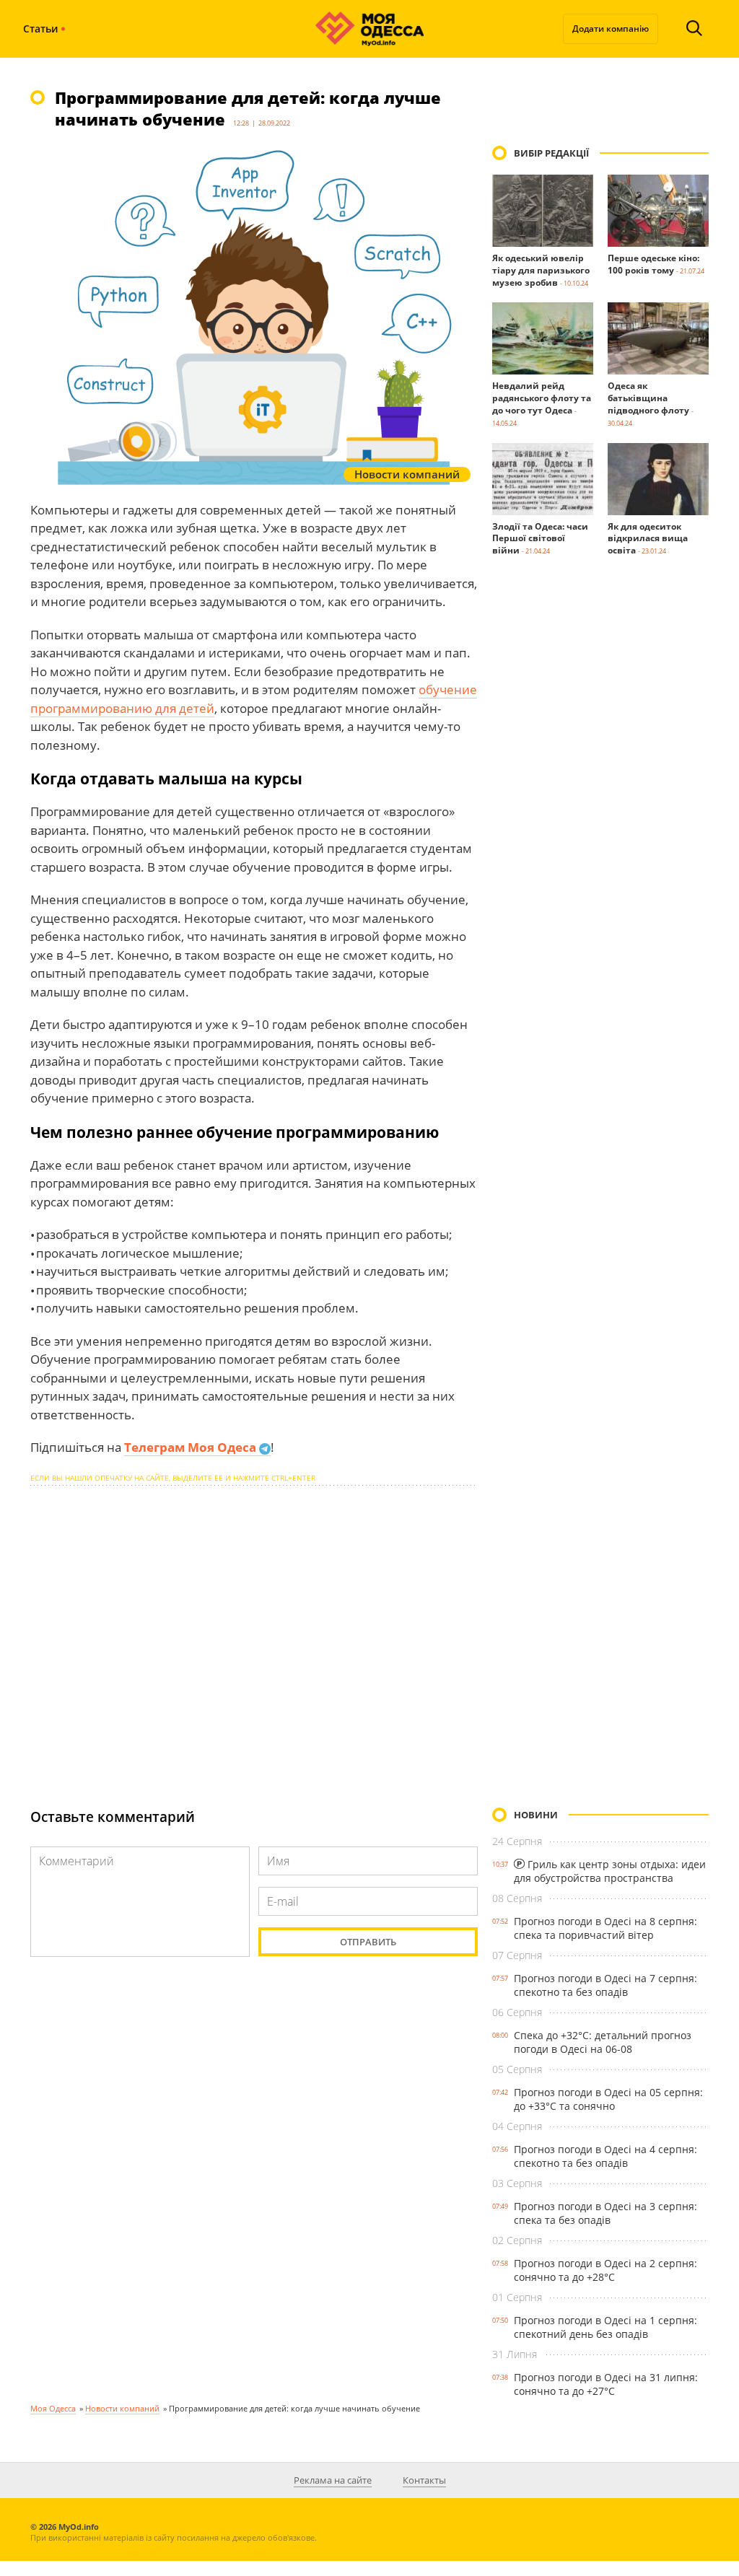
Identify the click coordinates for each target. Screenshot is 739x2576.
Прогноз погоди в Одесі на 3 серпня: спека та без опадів (605, 2213)
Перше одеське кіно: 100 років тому (653, 264)
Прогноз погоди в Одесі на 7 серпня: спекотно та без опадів (605, 1985)
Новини (536, 1815)
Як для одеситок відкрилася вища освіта (648, 539)
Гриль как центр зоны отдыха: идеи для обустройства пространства (610, 1871)
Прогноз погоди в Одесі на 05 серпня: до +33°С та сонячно (608, 2099)
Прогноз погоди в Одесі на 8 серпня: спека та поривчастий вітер (605, 1928)
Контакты (424, 2480)
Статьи (40, 29)
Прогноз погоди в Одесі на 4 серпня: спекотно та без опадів (605, 2156)
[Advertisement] (254, 1634)
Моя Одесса (53, 2408)
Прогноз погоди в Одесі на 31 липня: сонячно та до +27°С (606, 2384)
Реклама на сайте (333, 2480)
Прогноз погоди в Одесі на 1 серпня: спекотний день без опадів (605, 2327)
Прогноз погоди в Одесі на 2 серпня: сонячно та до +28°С (605, 2270)
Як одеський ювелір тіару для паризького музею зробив (541, 270)
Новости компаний (122, 2408)
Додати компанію (611, 29)
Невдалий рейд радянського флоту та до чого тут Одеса (542, 398)
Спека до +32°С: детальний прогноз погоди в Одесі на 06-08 (603, 2042)
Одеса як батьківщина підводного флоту (648, 398)
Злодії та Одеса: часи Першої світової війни (540, 539)
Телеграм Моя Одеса (192, 1447)
